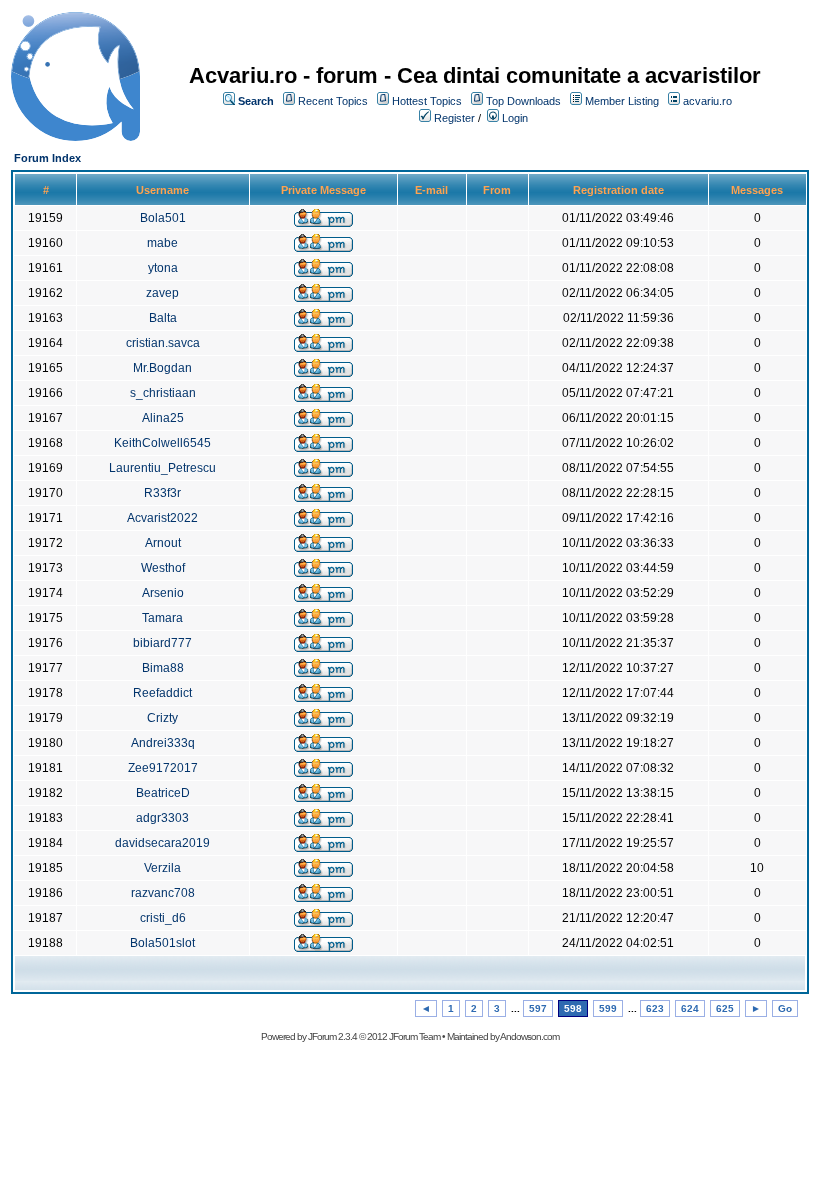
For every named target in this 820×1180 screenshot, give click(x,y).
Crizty (162, 718)
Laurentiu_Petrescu (162, 468)
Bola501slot (162, 943)
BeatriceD (163, 793)
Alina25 (163, 418)
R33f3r (162, 493)
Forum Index (47, 158)
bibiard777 (162, 643)
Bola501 (163, 218)
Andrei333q (163, 743)
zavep (162, 293)
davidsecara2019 (162, 843)
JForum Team (414, 1036)
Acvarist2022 (162, 518)
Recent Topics (333, 101)
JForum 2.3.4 (332, 1036)
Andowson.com (529, 1036)
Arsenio (163, 593)
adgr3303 (162, 818)
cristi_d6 (163, 918)
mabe (162, 243)
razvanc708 (163, 893)
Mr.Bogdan (162, 368)
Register (454, 118)
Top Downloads (523, 101)
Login (515, 118)
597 (538, 1008)
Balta (163, 318)
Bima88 (163, 668)
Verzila (162, 868)
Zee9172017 (163, 768)
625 (725, 1008)
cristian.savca (163, 343)
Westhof (163, 568)
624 (690, 1008)
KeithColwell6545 (162, 443)
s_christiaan (163, 393)
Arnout (163, 543)
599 (608, 1008)
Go (785, 1008)
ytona (163, 268)
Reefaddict (162, 693)
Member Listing (622, 101)
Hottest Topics (427, 101)
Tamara (162, 618)
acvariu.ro (707, 101)
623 (655, 1008)
